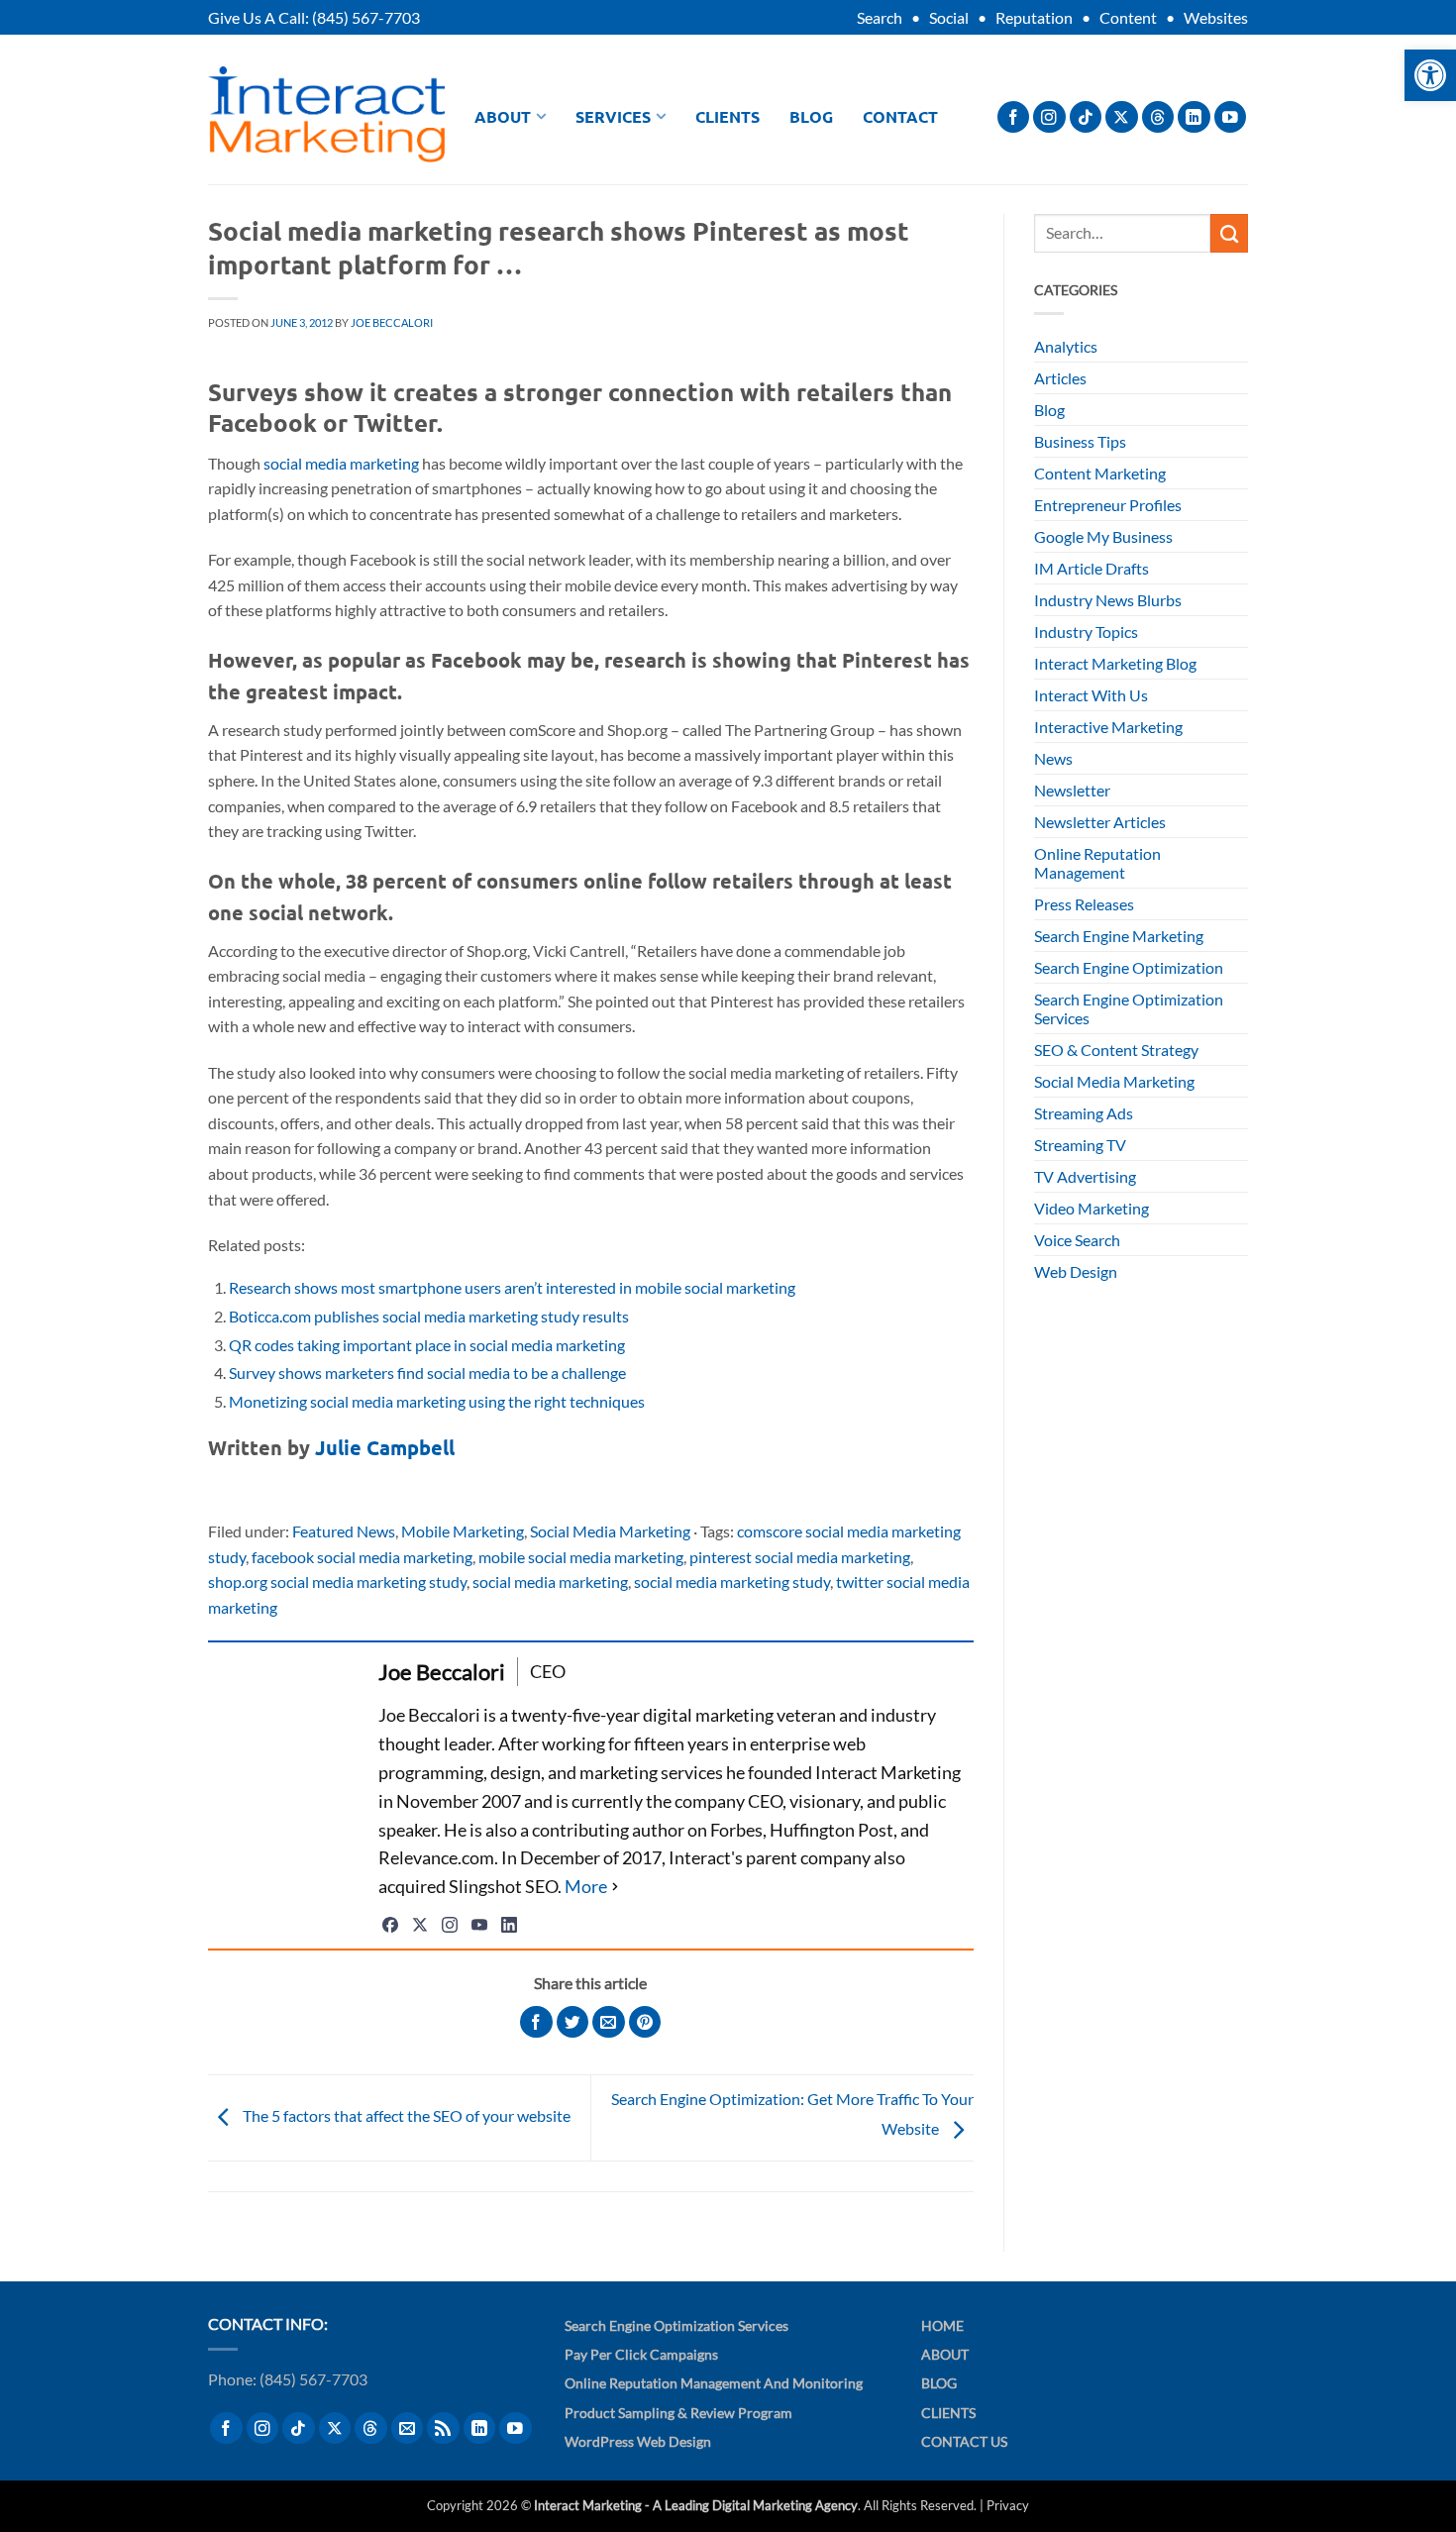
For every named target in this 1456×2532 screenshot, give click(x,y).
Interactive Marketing (1108, 727)
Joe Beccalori (392, 322)
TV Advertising (1085, 1176)
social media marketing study (732, 1582)
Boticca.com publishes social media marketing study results (429, 1316)
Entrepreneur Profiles (1108, 505)
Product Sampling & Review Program (678, 2413)
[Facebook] (390, 1925)
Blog (811, 116)
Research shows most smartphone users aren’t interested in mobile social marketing (512, 1287)
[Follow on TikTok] (1086, 117)
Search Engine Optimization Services (1129, 1008)
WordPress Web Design (638, 2441)
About (503, 116)
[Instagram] (450, 1925)
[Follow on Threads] (1158, 117)
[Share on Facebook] (536, 2022)
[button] (1430, 75)
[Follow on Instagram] (1049, 117)
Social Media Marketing (610, 1531)
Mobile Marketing (463, 1531)
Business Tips (1080, 441)
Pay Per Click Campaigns (641, 2354)
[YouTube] (479, 1925)
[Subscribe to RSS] (443, 2428)
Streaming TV (1080, 1145)
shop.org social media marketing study (337, 1582)
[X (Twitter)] (420, 1925)
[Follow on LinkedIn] (1194, 117)
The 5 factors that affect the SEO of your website (405, 2115)
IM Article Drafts (1092, 568)
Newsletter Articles (1100, 822)
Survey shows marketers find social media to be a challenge (427, 1372)
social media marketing (341, 463)
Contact (900, 116)
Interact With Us (1091, 695)
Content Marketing (1100, 473)
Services (613, 116)
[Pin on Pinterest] (645, 2022)
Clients (728, 116)
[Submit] (1229, 233)
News (1053, 758)
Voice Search (1077, 1240)
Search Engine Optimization (1129, 967)
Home (942, 2325)
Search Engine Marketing (1119, 936)
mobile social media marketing (581, 1557)
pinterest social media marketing (800, 1557)
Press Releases (1084, 904)
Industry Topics (1086, 632)
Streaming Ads (1084, 1113)
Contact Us (964, 2441)
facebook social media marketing (362, 1557)
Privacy (1008, 2505)
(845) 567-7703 (366, 17)
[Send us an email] (408, 2428)
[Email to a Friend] (609, 2022)
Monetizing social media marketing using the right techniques (437, 1401)
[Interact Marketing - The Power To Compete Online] (326, 114)
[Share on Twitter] (573, 2022)
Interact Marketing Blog (1115, 663)
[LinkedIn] (509, 1925)
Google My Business (1103, 536)
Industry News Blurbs (1108, 600)
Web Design (1076, 1271)
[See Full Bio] (594, 1887)
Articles (1060, 378)
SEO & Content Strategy (1116, 1050)
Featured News (344, 1531)
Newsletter (1072, 790)
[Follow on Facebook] (1014, 117)
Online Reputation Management (1097, 863)
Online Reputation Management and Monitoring (714, 2383)
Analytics (1066, 346)
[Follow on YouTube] (1231, 117)
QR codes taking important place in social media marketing (427, 1345)
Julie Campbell (385, 1447)
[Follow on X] (1122, 117)
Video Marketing (1092, 1208)
